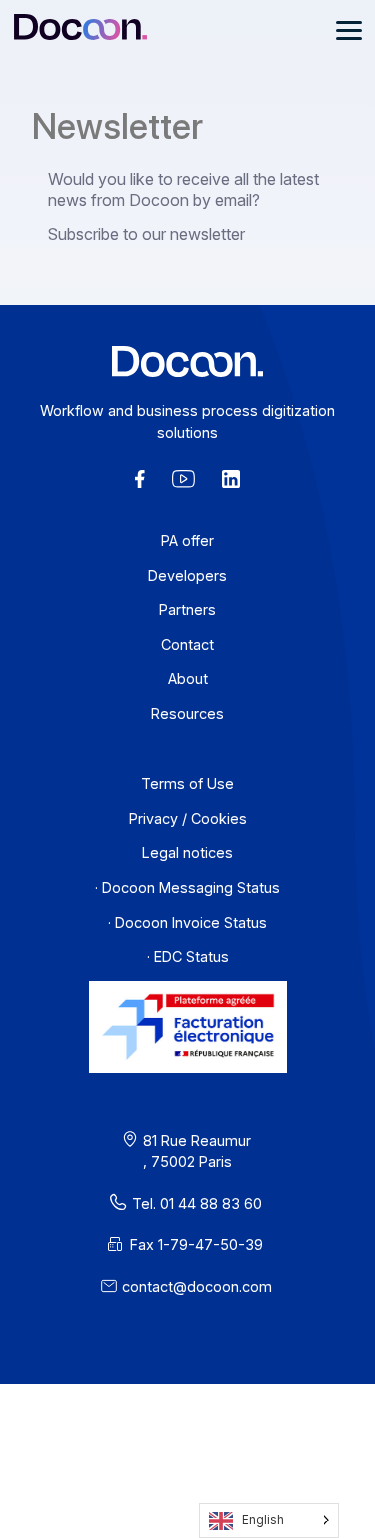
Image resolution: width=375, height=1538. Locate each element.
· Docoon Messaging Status (187, 887)
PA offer (187, 540)
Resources (187, 713)
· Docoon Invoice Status (187, 922)
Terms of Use (187, 783)
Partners (187, 609)
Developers (187, 575)
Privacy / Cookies (188, 818)
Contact (187, 644)
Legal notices (187, 852)
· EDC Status (188, 956)
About (188, 678)
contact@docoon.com (197, 1286)
